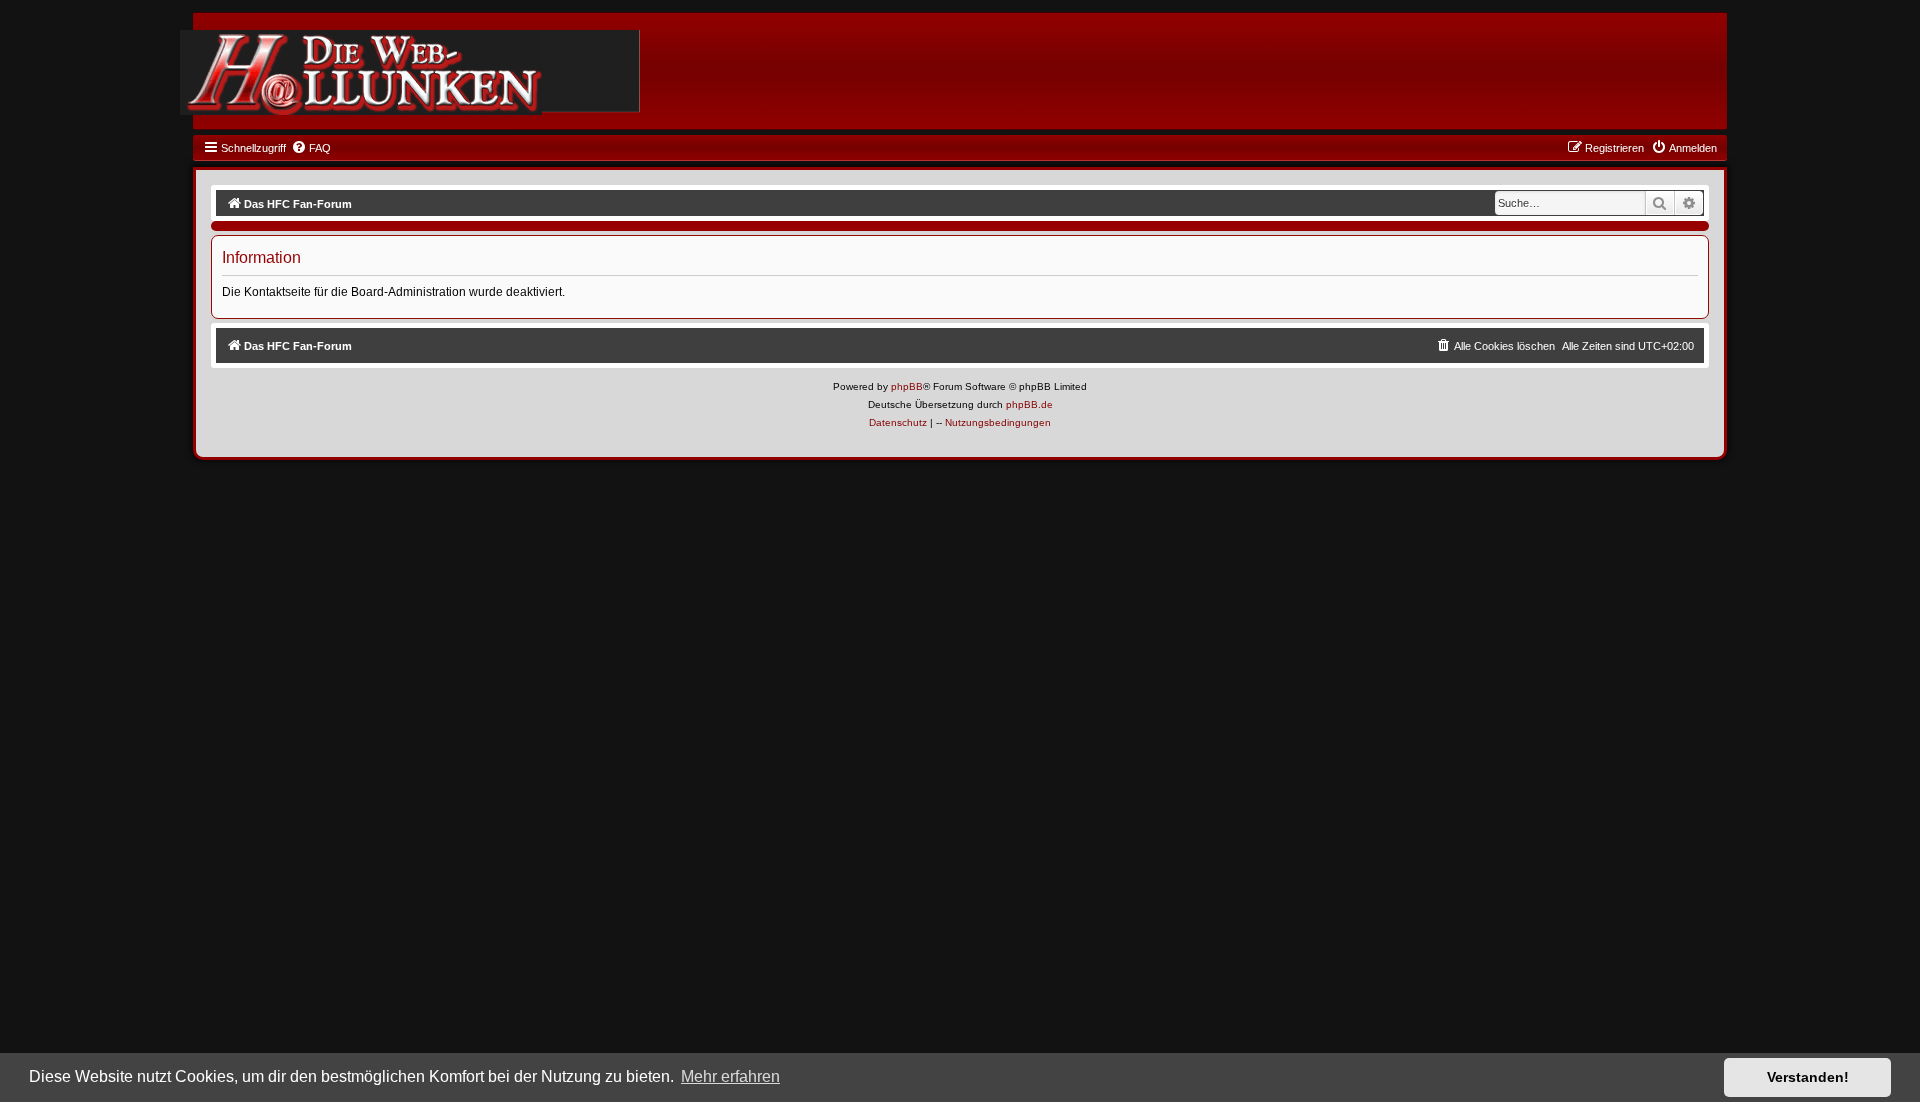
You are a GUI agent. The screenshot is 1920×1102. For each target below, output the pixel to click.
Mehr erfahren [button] (730, 1076)
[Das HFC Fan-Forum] (361, 72)
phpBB (907, 386)
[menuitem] (311, 148)
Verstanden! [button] (1808, 1077)
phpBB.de (1029, 404)
